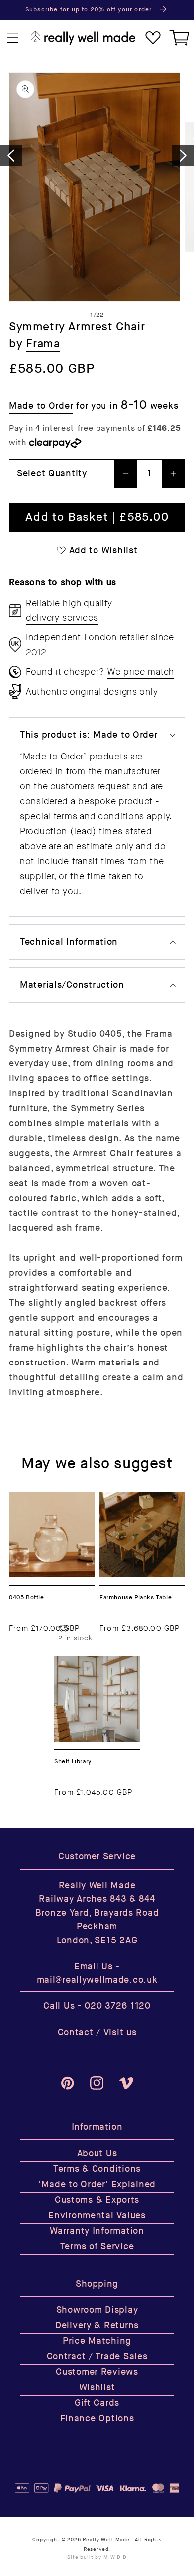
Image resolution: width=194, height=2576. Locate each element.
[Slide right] (183, 155)
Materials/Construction (72, 985)
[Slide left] (11, 155)
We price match (141, 672)
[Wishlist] (153, 38)
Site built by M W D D (97, 2557)
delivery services (62, 618)
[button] (13, 38)
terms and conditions (99, 816)
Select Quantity (52, 474)
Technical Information (69, 942)
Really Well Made (106, 2540)
